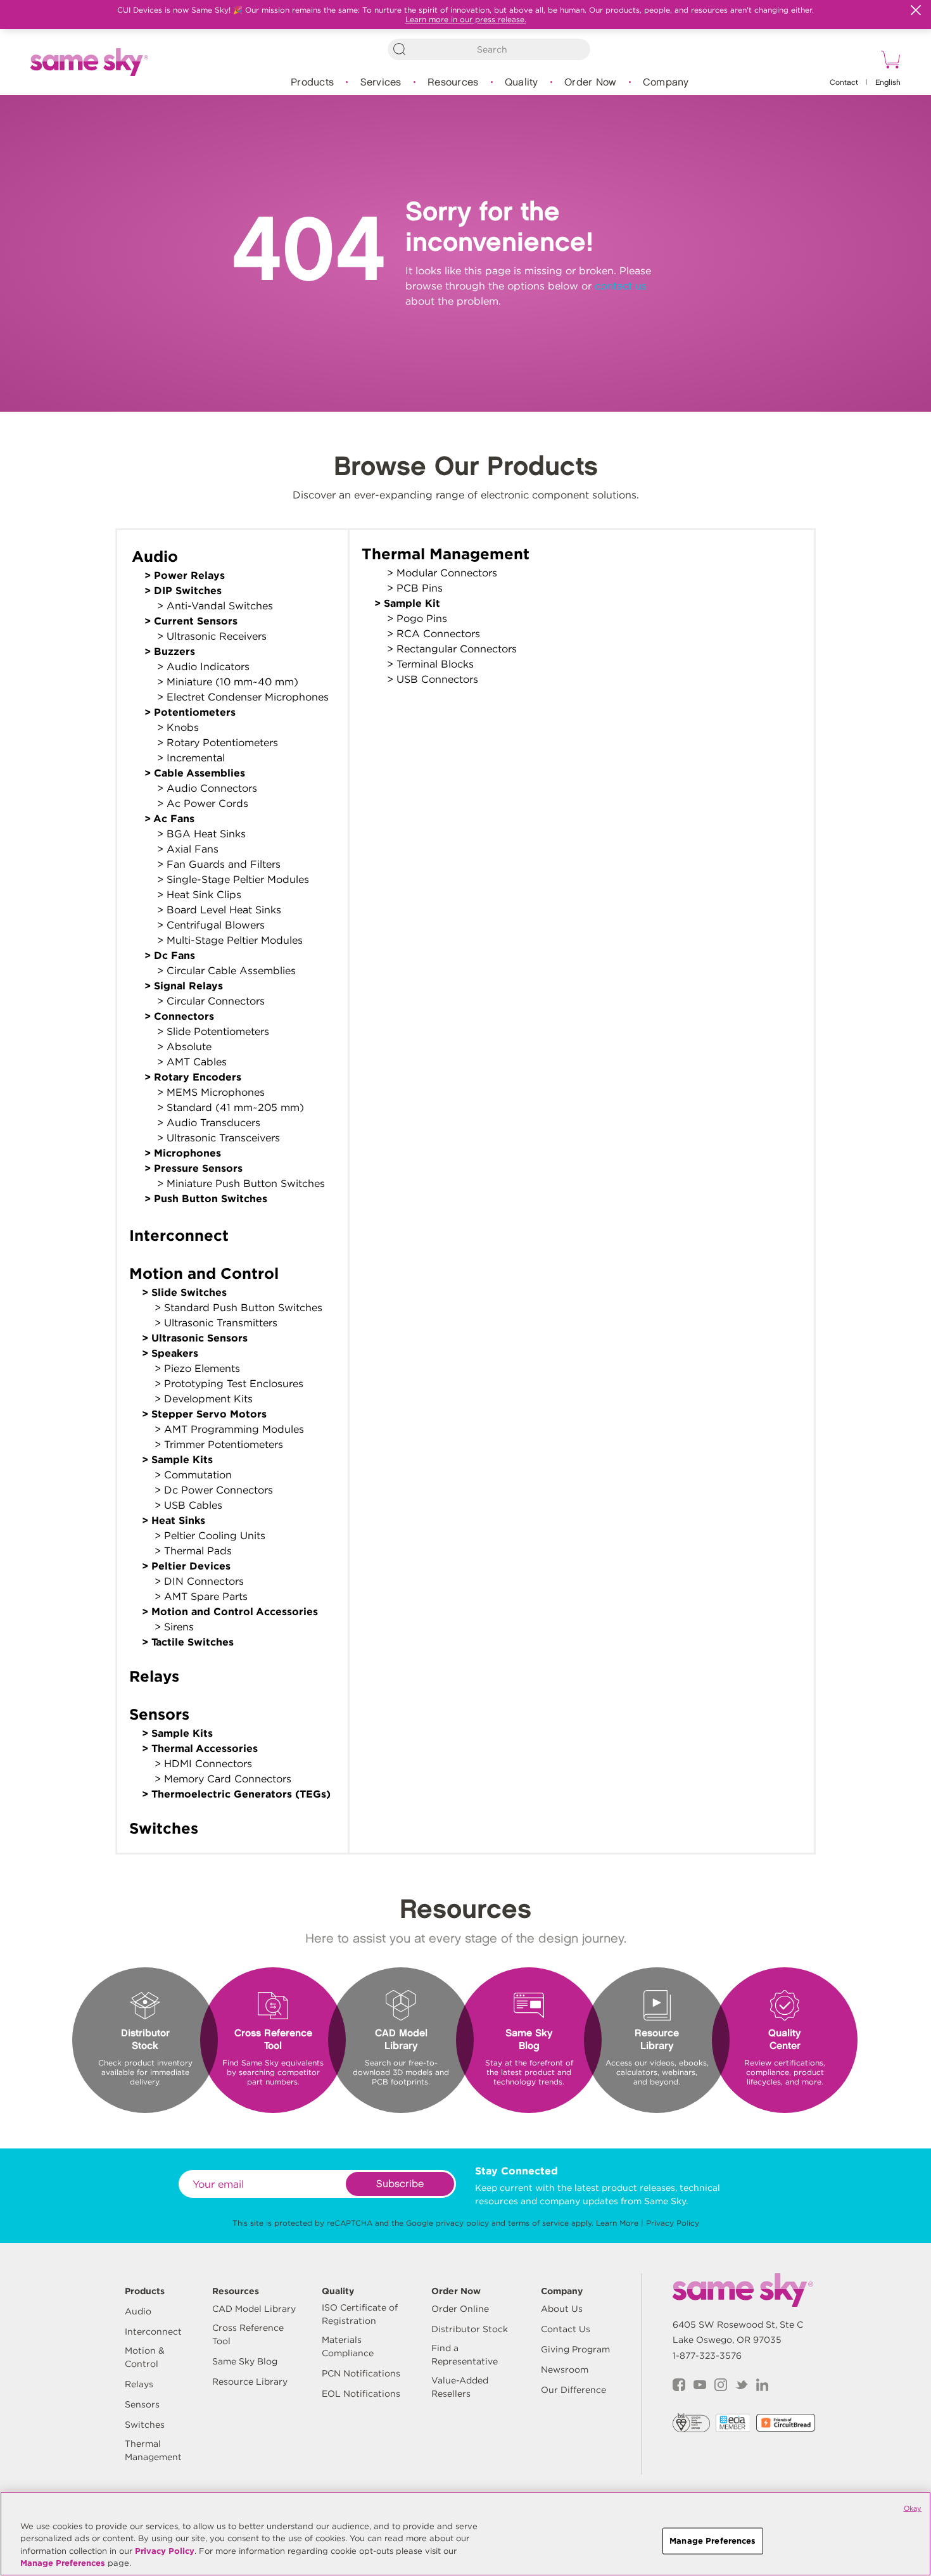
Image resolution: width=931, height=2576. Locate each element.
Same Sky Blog (245, 2361)
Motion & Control (145, 2357)
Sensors (142, 2404)
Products (312, 83)
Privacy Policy (673, 2223)
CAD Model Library (254, 2309)
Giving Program (575, 2349)
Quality (522, 83)
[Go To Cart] (889, 61)
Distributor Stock (470, 2329)
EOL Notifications (361, 2394)
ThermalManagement (153, 2450)
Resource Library (250, 2382)
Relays (139, 2384)
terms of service (538, 2223)
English (888, 83)
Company (666, 83)
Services (381, 83)
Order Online (460, 2309)
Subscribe (400, 2184)
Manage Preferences (63, 2563)
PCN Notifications (361, 2373)
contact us (621, 286)
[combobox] (489, 49)
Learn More (617, 2223)
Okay (913, 2508)
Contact (844, 83)
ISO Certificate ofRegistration (360, 2314)
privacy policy (462, 2223)
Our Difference (573, 2390)
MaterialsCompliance (348, 2346)
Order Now (590, 83)
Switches (145, 2425)
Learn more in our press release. (466, 19)
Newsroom (565, 2370)
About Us (562, 2309)
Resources (453, 83)
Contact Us (566, 2329)
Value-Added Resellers (460, 2387)
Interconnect (153, 2332)
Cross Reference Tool (248, 2334)
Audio (138, 2311)
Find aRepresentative (465, 2355)
